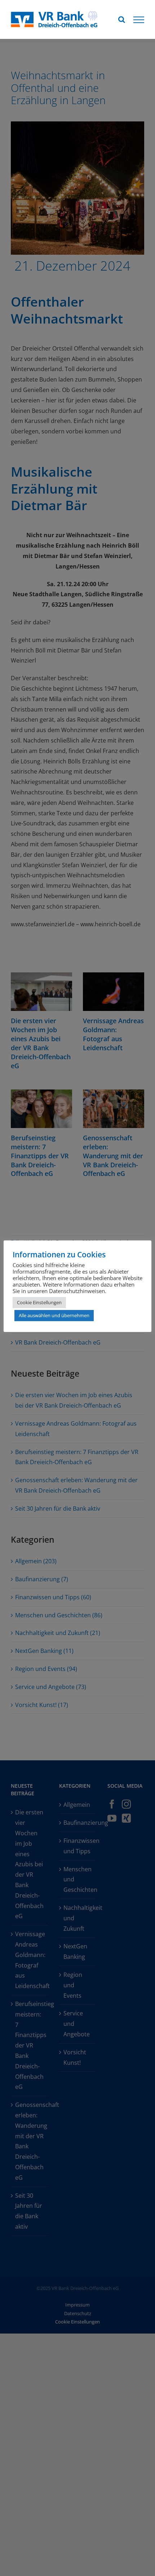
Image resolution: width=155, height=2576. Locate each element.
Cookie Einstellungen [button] (39, 1302)
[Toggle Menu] (139, 20)
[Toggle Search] (122, 19)
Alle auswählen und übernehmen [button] (54, 1315)
